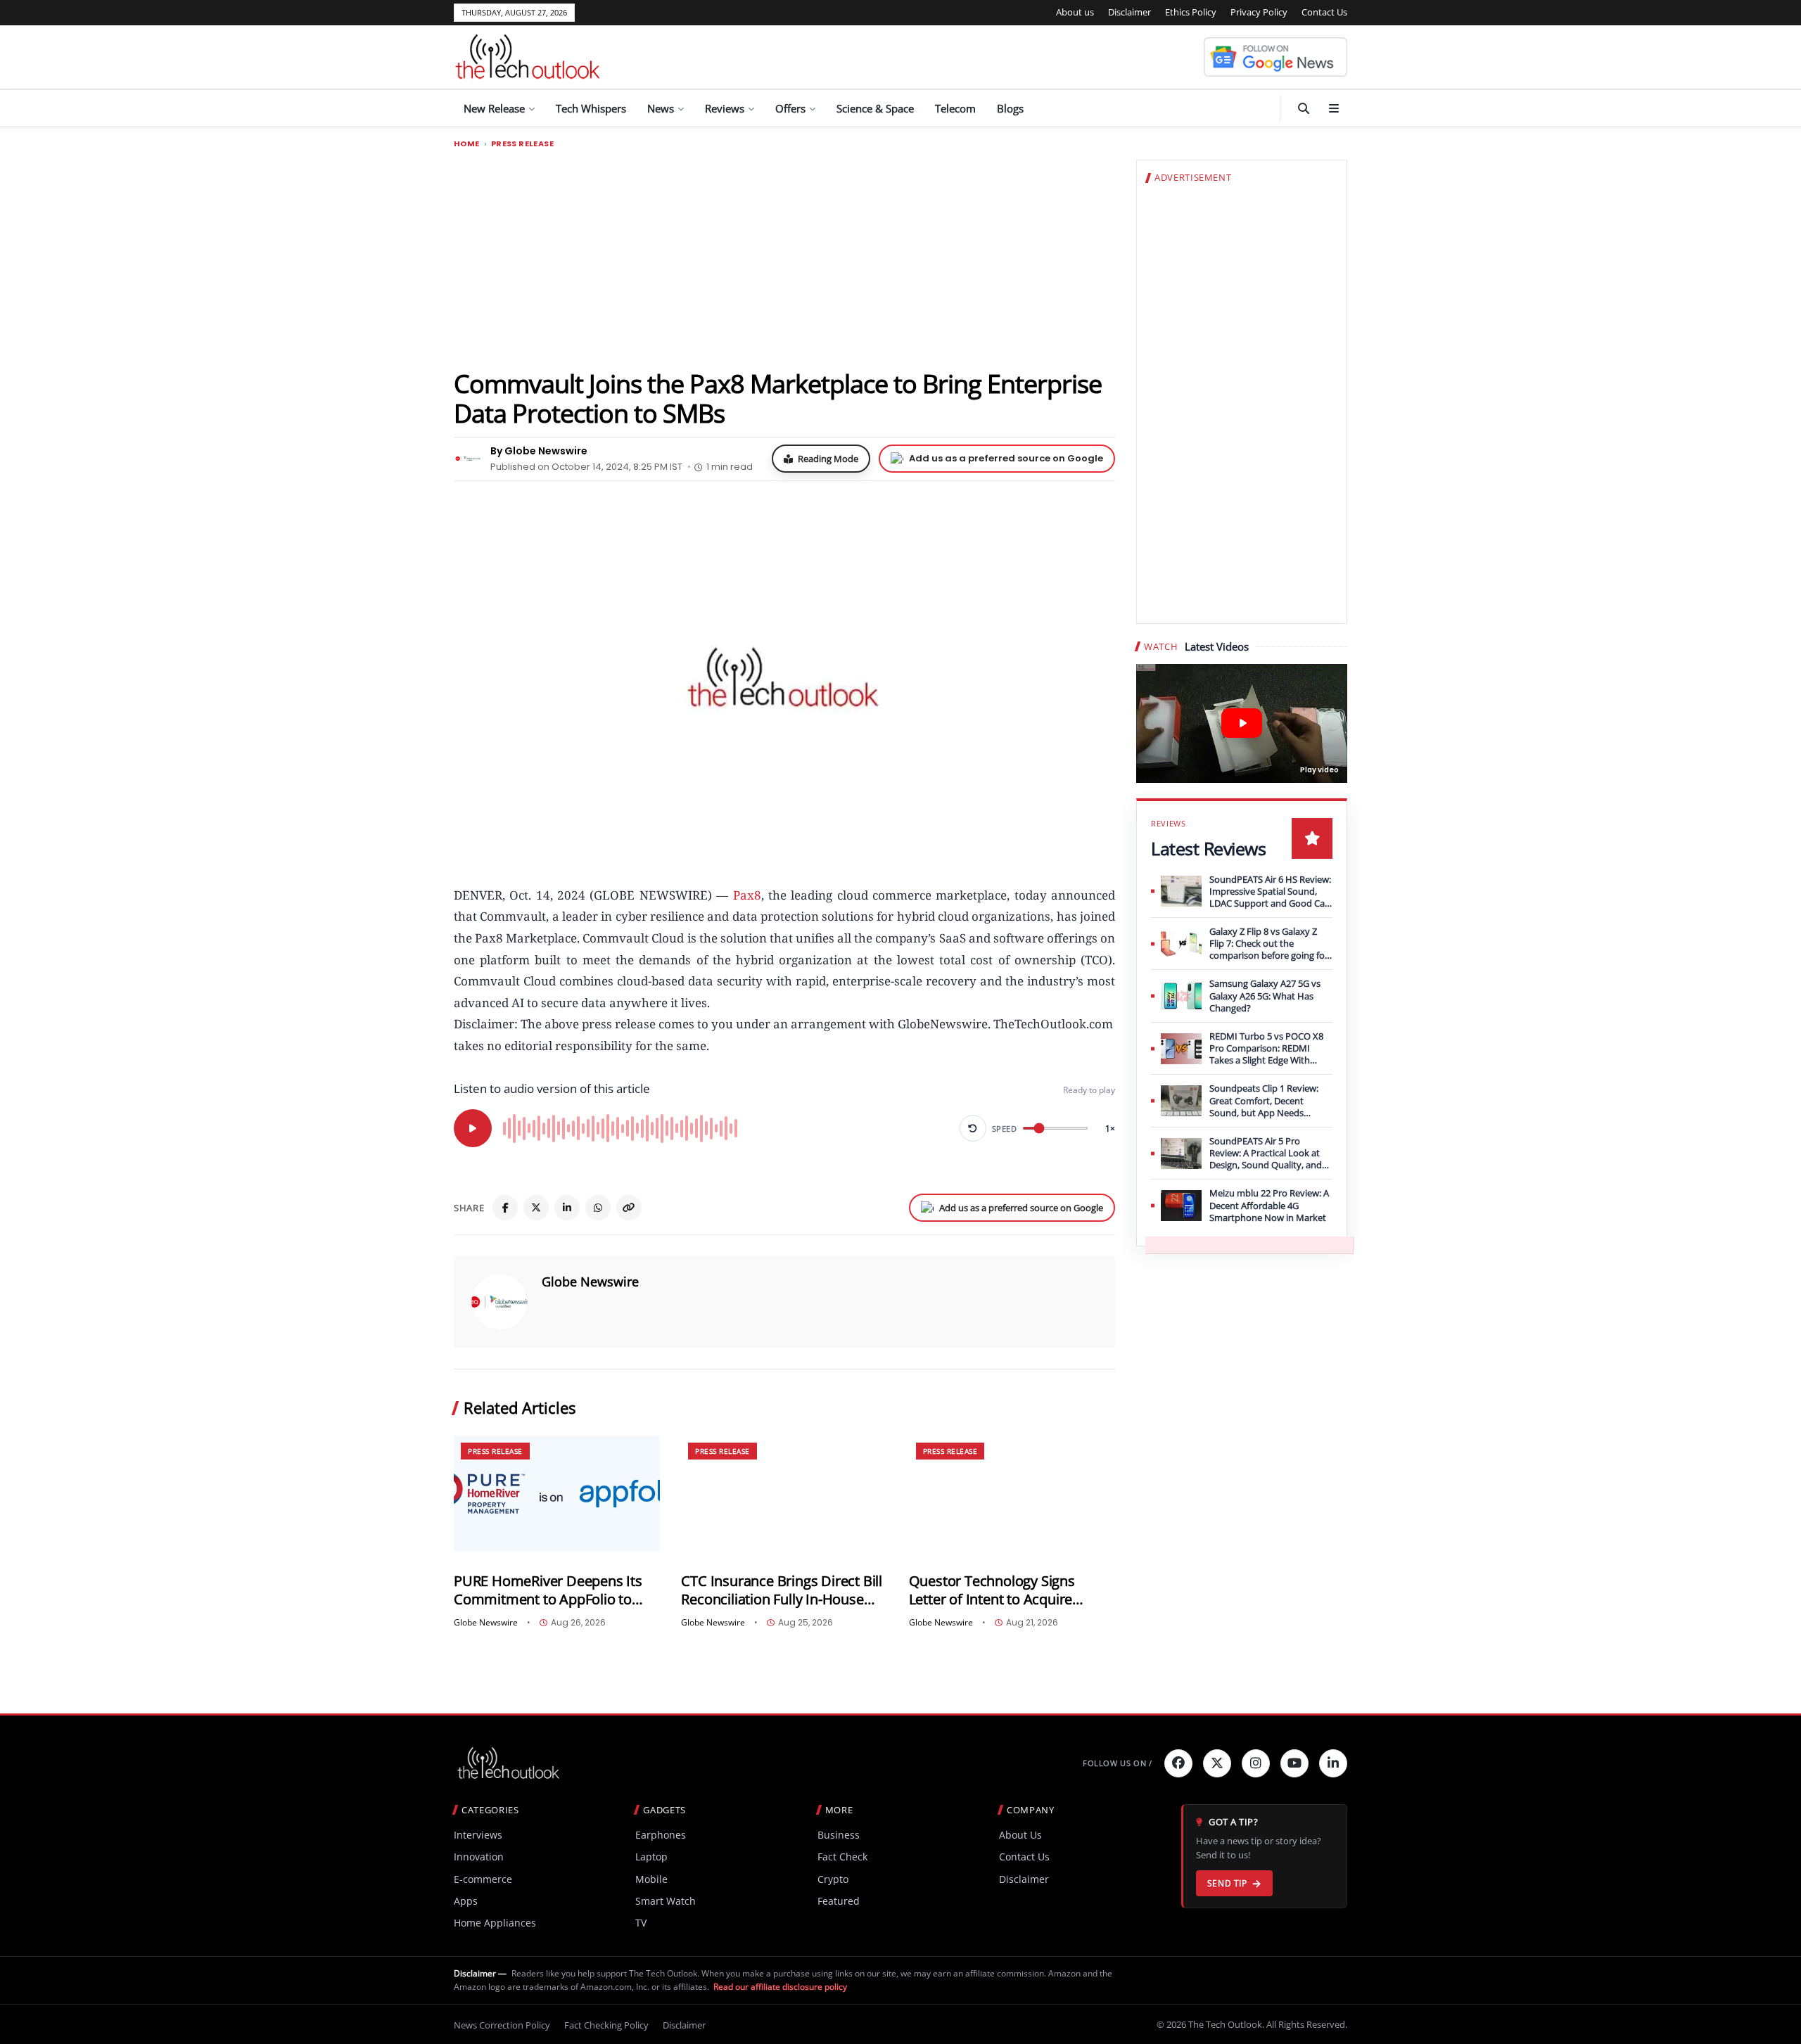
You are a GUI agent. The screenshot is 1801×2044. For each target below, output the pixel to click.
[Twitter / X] (536, 1208)
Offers (790, 108)
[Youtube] (1294, 1763)
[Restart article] (973, 1128)
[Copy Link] (629, 1208)
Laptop (651, 1857)
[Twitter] (1217, 1763)
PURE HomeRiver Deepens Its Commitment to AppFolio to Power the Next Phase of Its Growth (548, 1590)
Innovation (479, 1857)
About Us (1020, 1835)
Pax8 (747, 895)
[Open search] (1304, 108)
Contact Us (1324, 12)
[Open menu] (1334, 108)
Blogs (1010, 108)
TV (641, 1923)
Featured (839, 1901)
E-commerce (483, 1879)
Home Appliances (495, 1923)
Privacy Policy (1259, 12)
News (661, 108)
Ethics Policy (1191, 12)
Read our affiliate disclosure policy (780, 1987)
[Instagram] (1256, 1763)
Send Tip (1227, 1883)
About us (1075, 12)
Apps (466, 1901)
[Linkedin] (1333, 1763)
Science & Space (875, 108)
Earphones (661, 1835)
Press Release (522, 144)
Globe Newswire (590, 1282)
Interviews (478, 1835)
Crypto (833, 1879)
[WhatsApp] (598, 1208)
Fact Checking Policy (606, 2025)
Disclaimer (1129, 12)
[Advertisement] (784, 258)
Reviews (725, 108)
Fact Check (842, 1857)
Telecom (955, 108)
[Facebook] (505, 1208)
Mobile (651, 1879)
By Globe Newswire (539, 451)
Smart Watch (666, 1901)
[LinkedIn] (567, 1208)
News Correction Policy (502, 2025)
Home (467, 144)
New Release (494, 108)
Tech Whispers (591, 108)
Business (839, 1835)
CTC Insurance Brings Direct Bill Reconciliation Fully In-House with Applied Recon (782, 1590)
